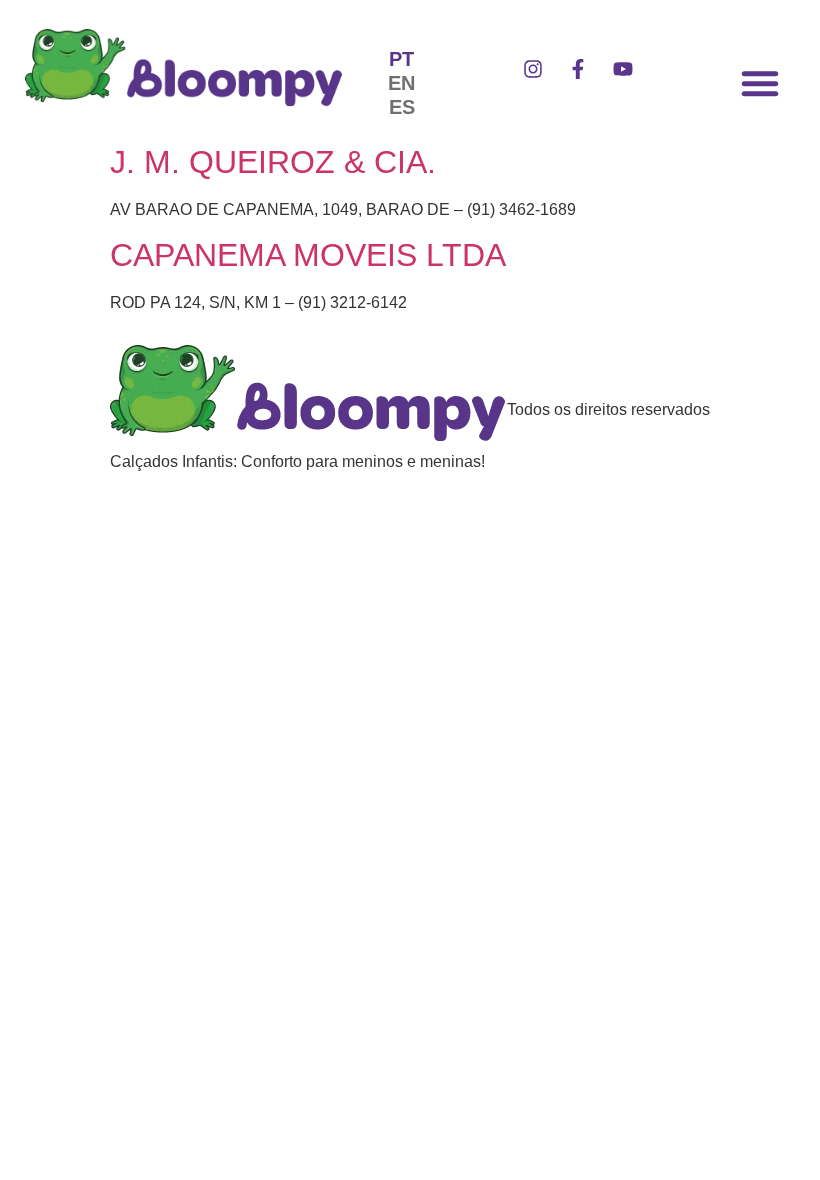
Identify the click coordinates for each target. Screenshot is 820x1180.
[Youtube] (623, 69)
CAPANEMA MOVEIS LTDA (308, 255)
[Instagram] (533, 69)
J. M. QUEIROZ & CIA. (273, 162)
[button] (760, 83)
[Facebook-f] (578, 69)
